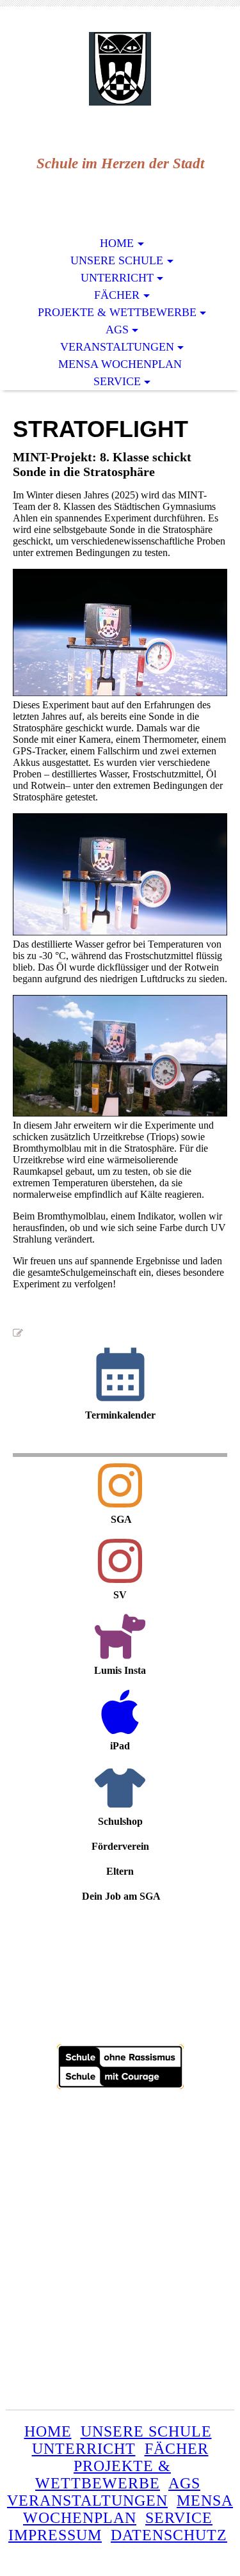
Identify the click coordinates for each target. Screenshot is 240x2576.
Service (117, 381)
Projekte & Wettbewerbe (117, 312)
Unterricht (117, 278)
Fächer (117, 295)
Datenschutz (169, 2535)
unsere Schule (146, 2431)
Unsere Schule (117, 260)
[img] (120, 69)
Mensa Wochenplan (120, 364)
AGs (117, 330)
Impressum (55, 2535)
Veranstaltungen (117, 347)
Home (117, 243)
